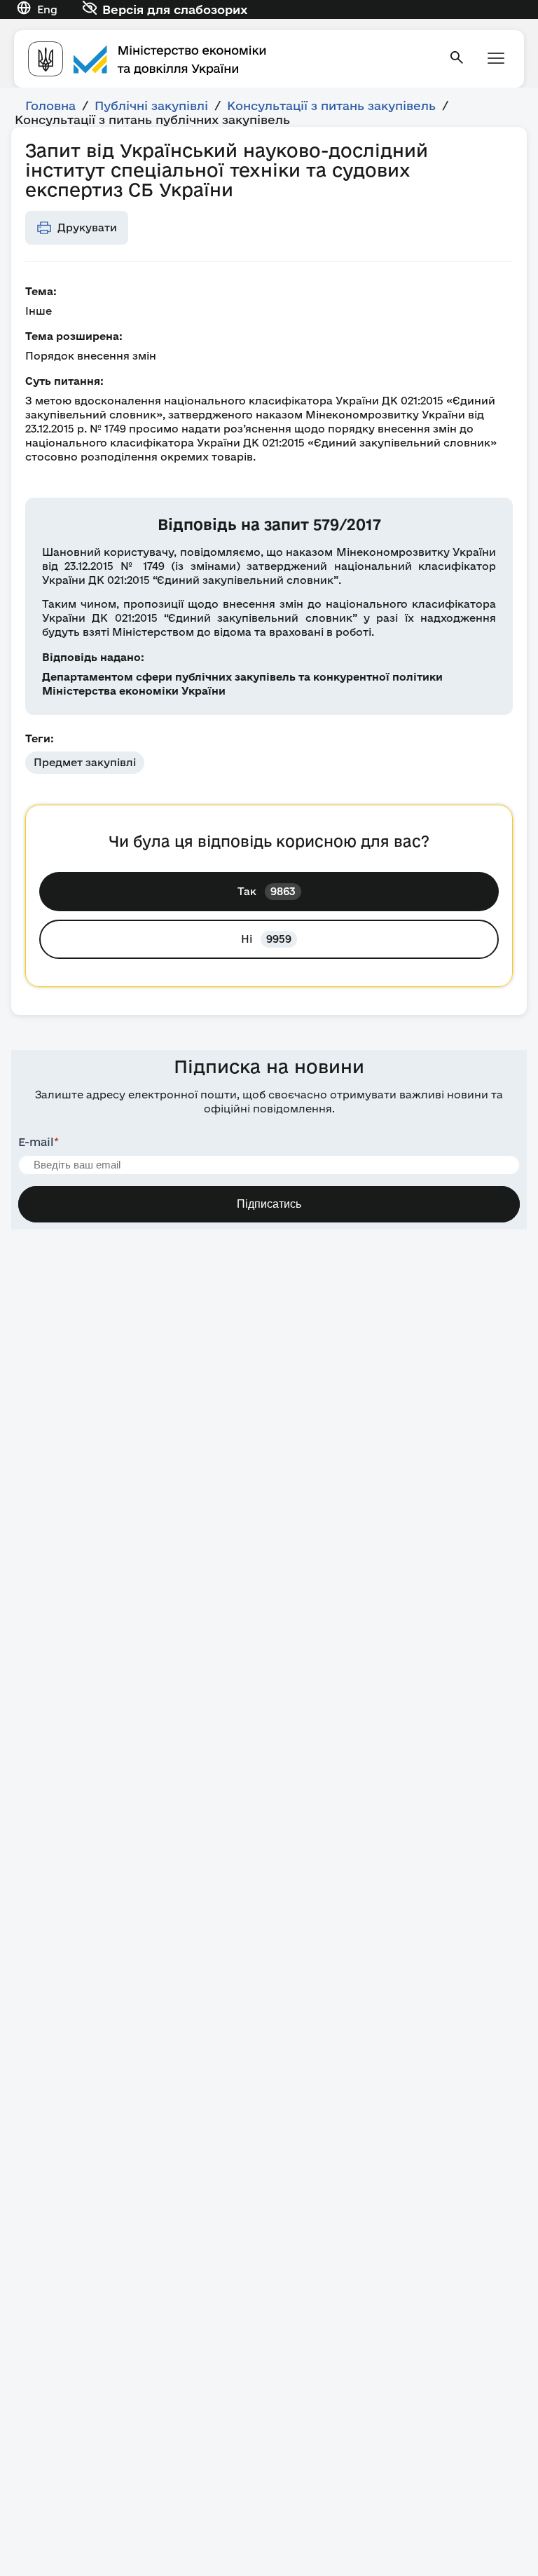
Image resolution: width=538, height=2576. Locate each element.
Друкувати (87, 227)
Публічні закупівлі (151, 105)
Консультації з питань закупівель (331, 105)
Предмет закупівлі (85, 762)
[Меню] (496, 59)
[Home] (230, 59)
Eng (47, 9)
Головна (50, 105)
